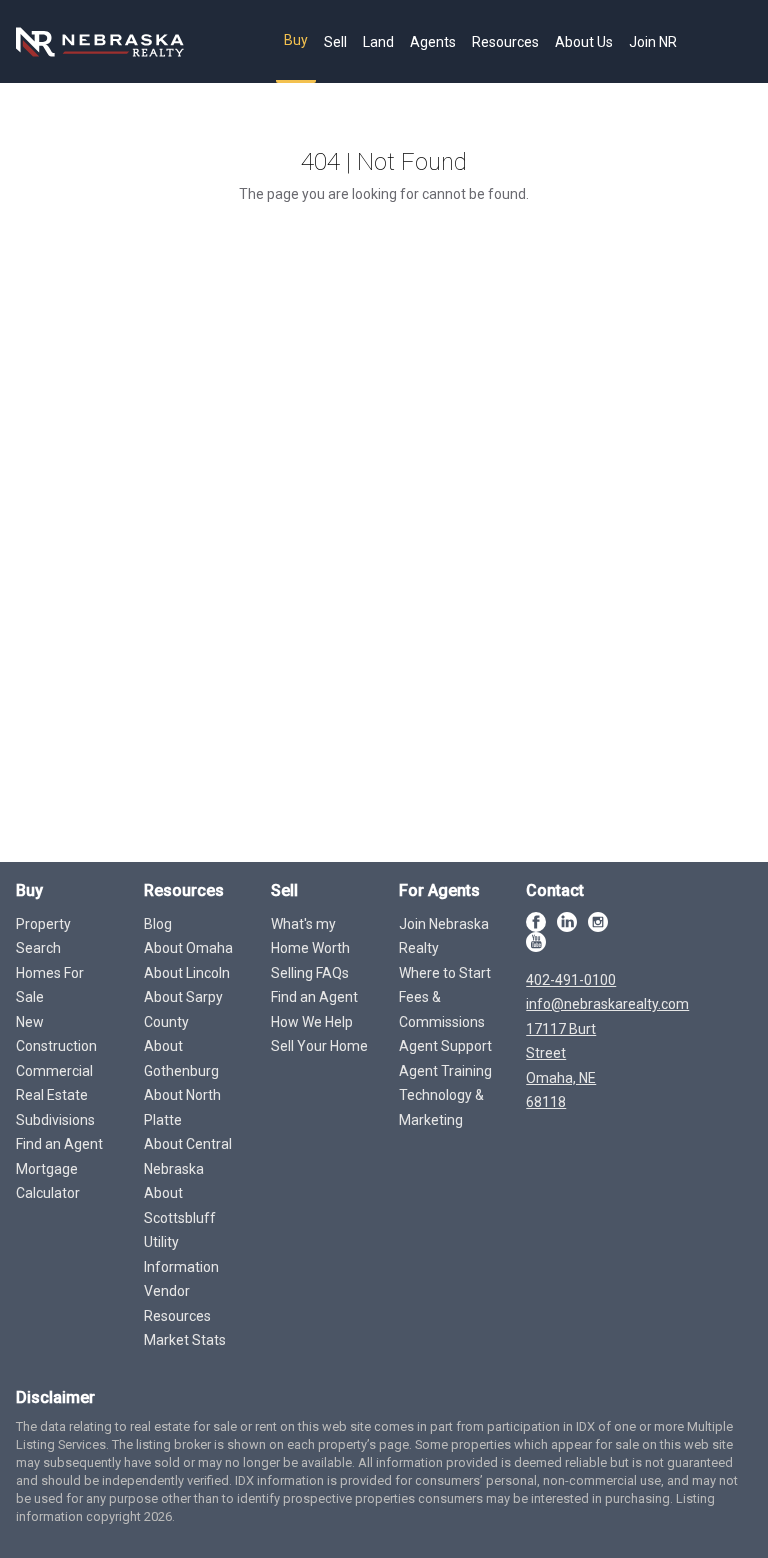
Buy (296, 40)
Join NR (653, 42)
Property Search (43, 936)
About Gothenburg (181, 1058)
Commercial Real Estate (54, 1083)
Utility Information (181, 1254)
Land (378, 42)
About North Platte (182, 1107)
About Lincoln (187, 973)
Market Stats (185, 1340)
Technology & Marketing (441, 1107)
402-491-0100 (571, 980)
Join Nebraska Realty (444, 936)
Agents (433, 42)
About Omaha (188, 948)
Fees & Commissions (442, 1009)
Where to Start (445, 973)
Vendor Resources (177, 1303)
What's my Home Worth (310, 936)
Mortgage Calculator (48, 1181)
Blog (158, 924)
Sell (335, 42)
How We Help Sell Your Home (319, 1034)
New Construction (56, 1034)
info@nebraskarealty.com (607, 1004)
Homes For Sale (50, 985)
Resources (505, 42)
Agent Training (445, 1071)
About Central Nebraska (188, 1156)
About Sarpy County (183, 1009)
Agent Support (445, 1046)
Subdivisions (55, 1120)
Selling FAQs (310, 973)
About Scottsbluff (180, 1205)
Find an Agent (59, 1144)
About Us (584, 42)
